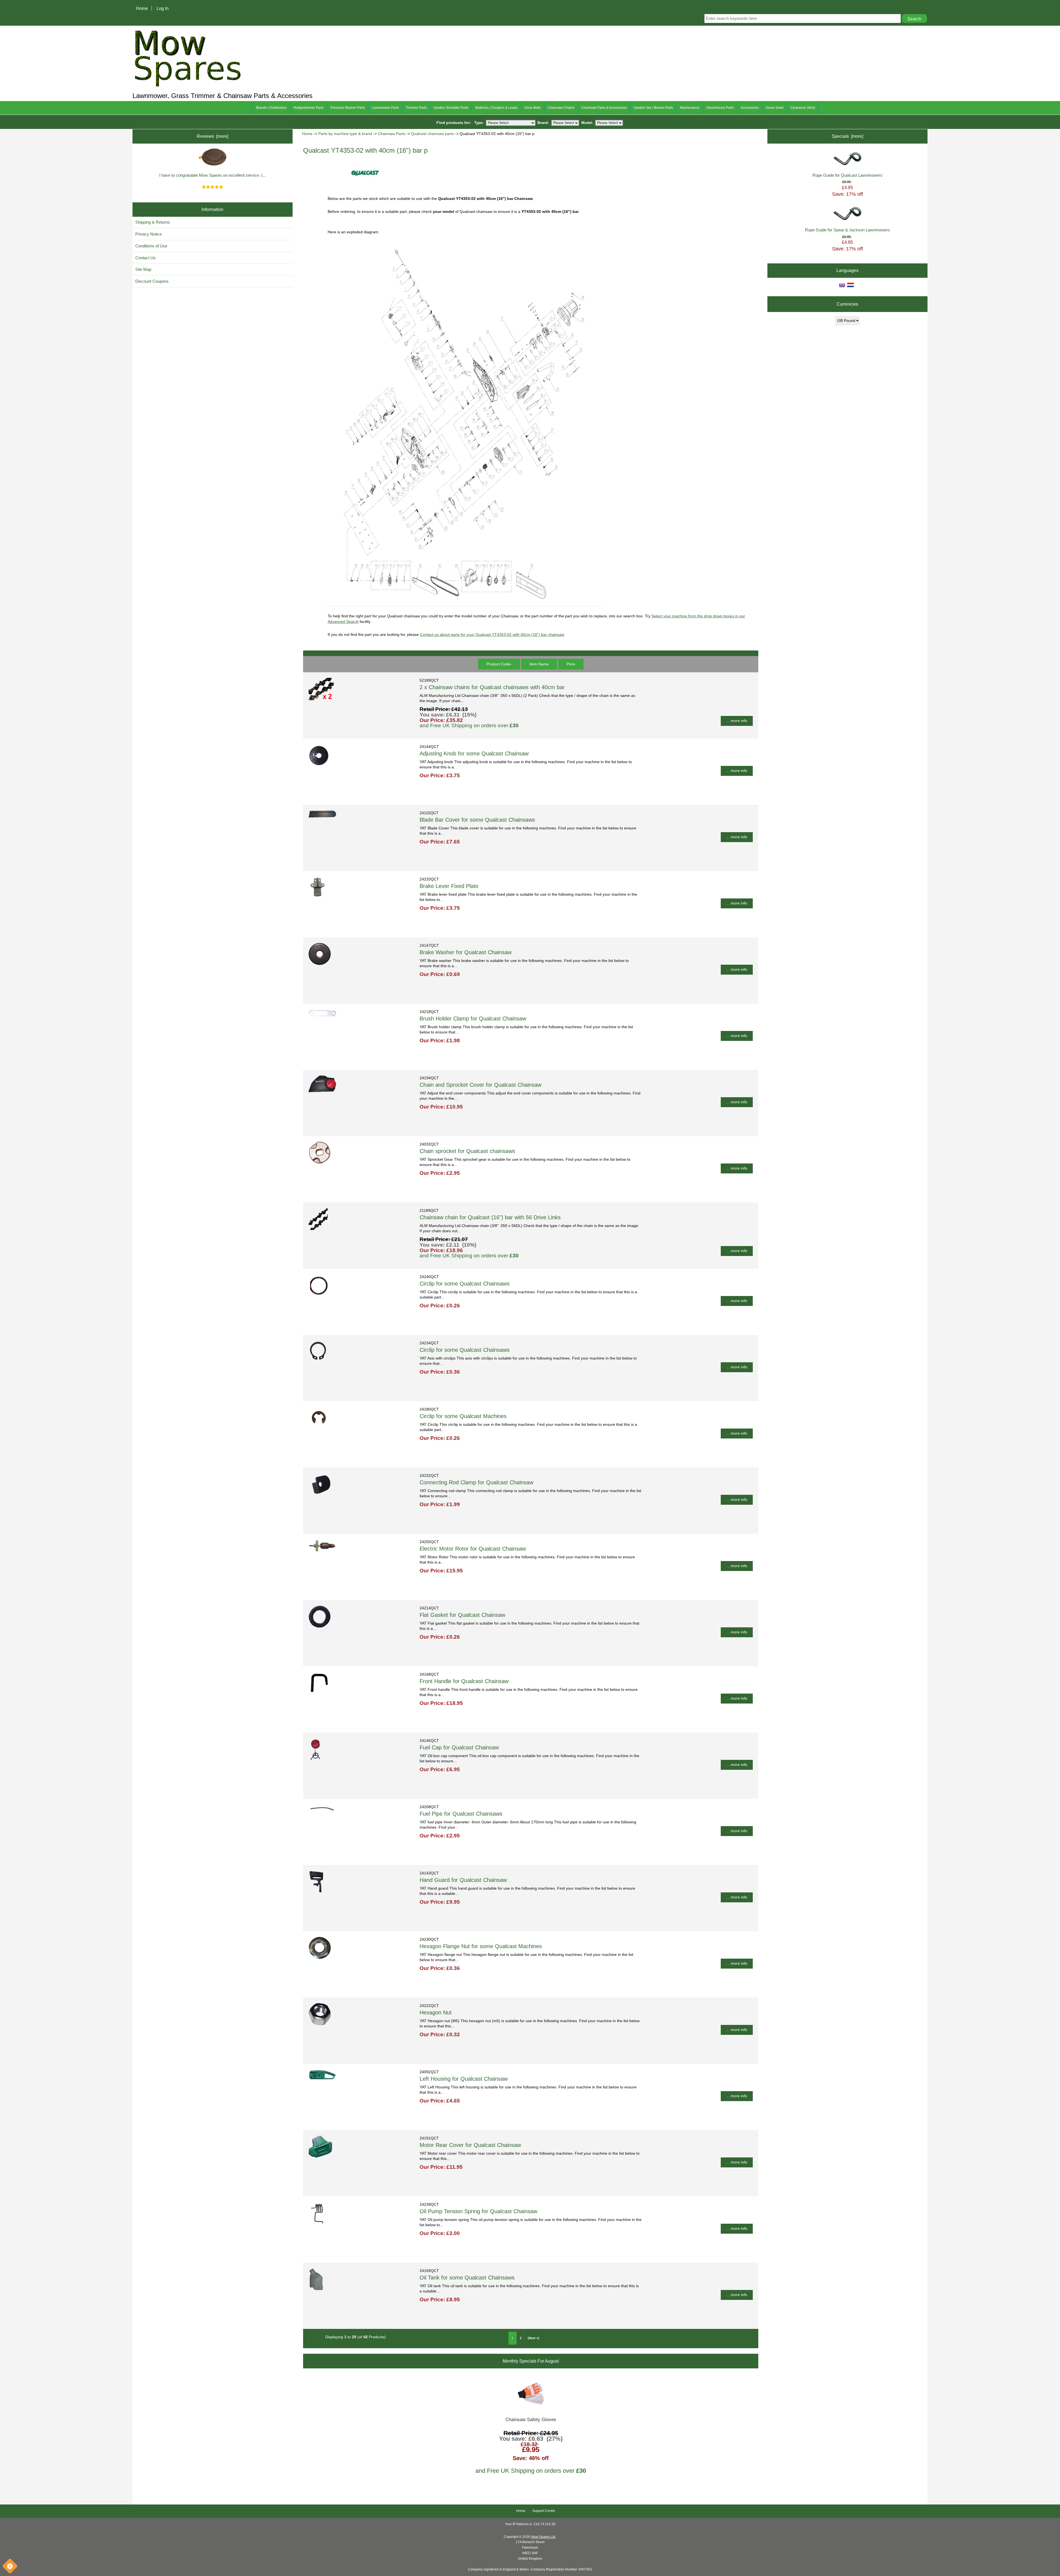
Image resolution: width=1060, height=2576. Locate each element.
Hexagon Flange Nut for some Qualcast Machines (481, 1946)
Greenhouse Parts (720, 108)
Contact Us (145, 258)
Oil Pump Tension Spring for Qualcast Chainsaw (478, 2211)
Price (571, 664)
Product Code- (499, 664)
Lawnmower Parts (385, 108)
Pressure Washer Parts (348, 108)
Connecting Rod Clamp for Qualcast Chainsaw (476, 1482)
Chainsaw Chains (561, 108)
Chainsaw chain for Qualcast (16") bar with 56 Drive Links (490, 1217)
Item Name (539, 664)
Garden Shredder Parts (451, 108)
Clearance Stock (803, 108)
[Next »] (533, 2338)
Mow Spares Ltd (543, 2537)
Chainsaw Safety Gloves (531, 2420)
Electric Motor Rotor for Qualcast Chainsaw (473, 1549)
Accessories (750, 108)
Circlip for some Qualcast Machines (463, 1416)
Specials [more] (847, 136)
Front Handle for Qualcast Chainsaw (464, 1681)
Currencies (847, 304)
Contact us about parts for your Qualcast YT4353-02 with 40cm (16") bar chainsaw (492, 635)
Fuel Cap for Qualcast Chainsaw (459, 1747)
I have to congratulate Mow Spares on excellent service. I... (212, 175)
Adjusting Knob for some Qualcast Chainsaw (474, 753)
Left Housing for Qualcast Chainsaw (464, 2079)
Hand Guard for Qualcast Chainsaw (463, 1880)
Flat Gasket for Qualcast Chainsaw (462, 1615)
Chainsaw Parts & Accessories (604, 108)
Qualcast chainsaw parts (432, 134)
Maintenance (690, 108)
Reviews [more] (213, 136)
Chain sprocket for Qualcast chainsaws (467, 1151)
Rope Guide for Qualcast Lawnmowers (847, 175)
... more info (737, 721)
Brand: (543, 123)
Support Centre (544, 2511)
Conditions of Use (151, 246)
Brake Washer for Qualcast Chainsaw (466, 952)
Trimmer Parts (416, 108)
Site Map (143, 269)
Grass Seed (775, 108)
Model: (587, 123)
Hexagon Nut (436, 2012)
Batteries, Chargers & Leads (496, 108)
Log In (163, 8)
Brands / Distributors (271, 108)
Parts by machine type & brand (345, 134)
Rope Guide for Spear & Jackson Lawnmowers (847, 230)
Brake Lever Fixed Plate (449, 886)
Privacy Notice (149, 234)
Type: (479, 123)
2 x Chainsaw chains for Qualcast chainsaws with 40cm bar (492, 687)
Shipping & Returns (153, 222)
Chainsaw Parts (392, 134)
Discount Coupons (152, 281)
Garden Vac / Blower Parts (653, 108)
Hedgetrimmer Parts (308, 108)
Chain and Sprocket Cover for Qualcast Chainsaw (480, 1085)
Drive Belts (533, 108)
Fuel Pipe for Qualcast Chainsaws (461, 1814)
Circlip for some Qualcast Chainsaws (465, 1284)
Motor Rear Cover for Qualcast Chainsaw (470, 2145)
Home (142, 8)
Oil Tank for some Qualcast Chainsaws (467, 2278)
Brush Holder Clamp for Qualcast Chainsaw (473, 1019)
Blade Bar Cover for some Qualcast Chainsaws (477, 820)
